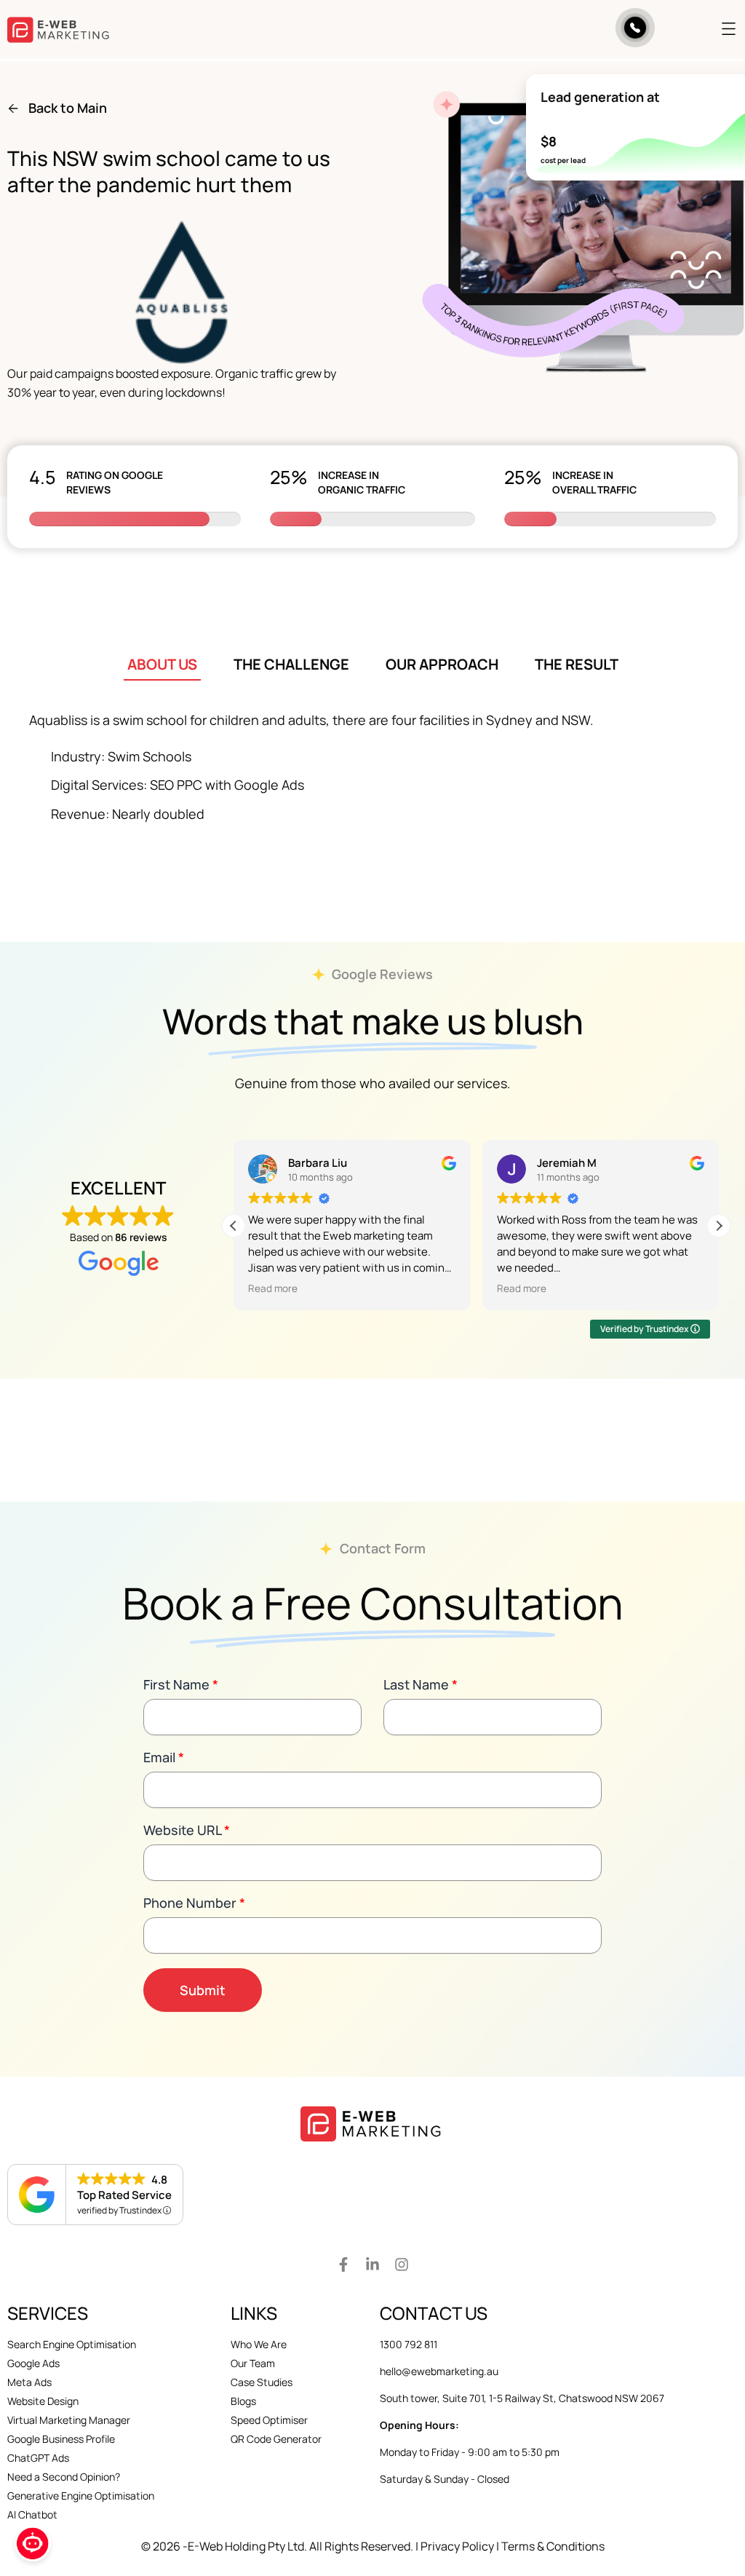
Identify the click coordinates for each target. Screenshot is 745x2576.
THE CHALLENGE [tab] (291, 664)
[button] (708, 30)
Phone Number (194, 1903)
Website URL (187, 1830)
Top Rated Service (124, 2195)
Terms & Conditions (553, 2546)
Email (164, 1757)
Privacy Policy (457, 2546)
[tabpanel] (372, 771)
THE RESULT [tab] (577, 664)
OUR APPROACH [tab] (442, 664)
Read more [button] (273, 1288)
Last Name (421, 1684)
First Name (181, 1684)
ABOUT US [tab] (162, 664)
